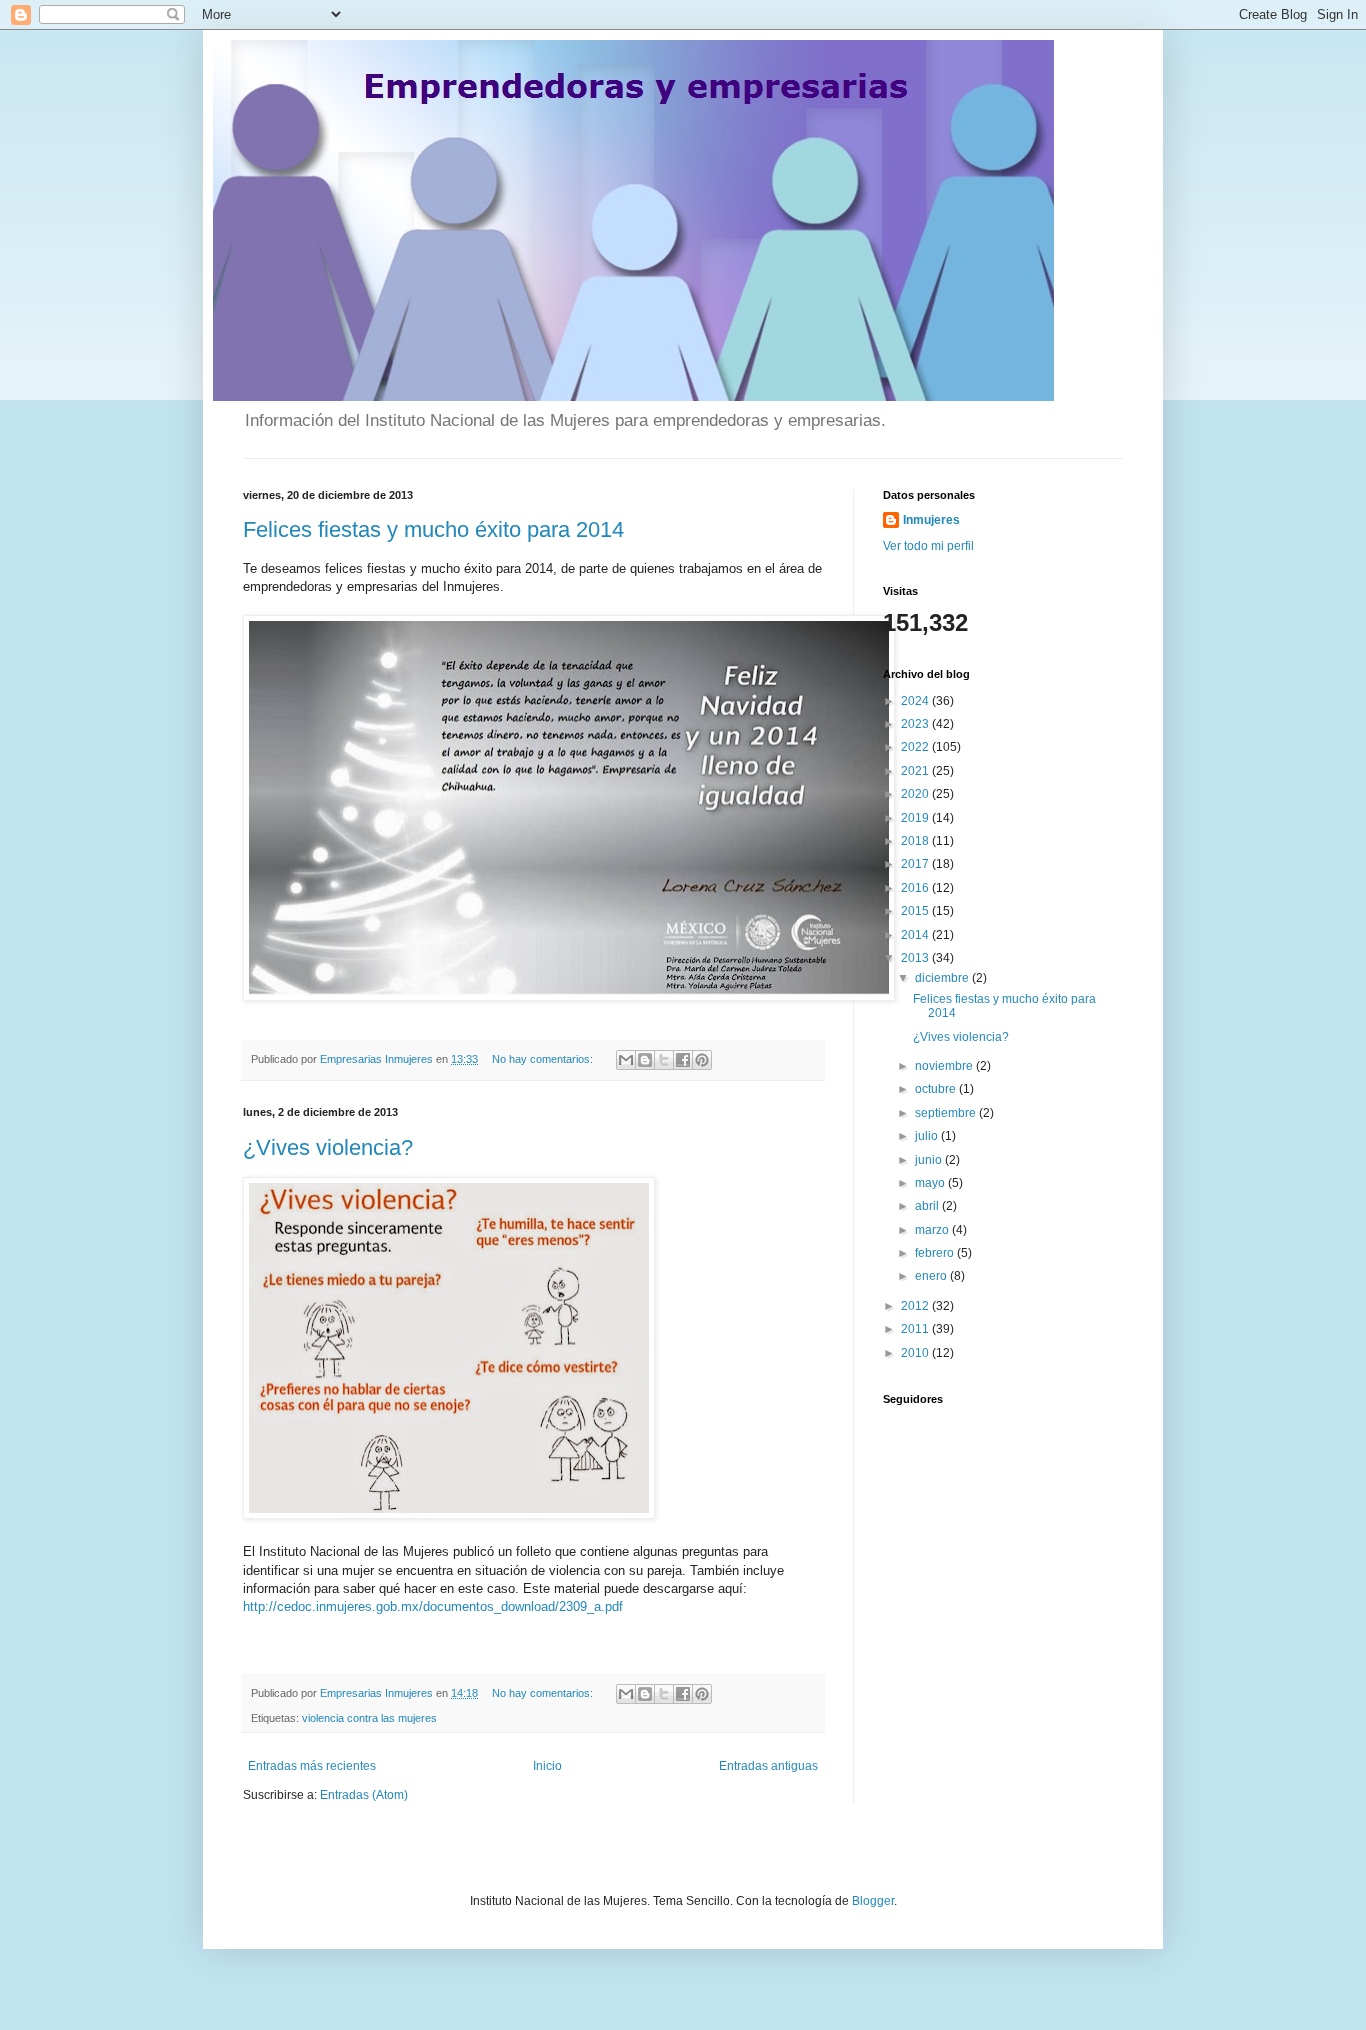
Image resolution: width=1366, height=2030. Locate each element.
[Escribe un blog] (645, 1060)
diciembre (943, 978)
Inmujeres (931, 520)
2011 (916, 1329)
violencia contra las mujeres (369, 1718)
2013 (916, 958)
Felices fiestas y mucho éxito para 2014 (433, 529)
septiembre (947, 1113)
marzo (933, 1230)
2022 (916, 747)
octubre (937, 1089)
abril (928, 1206)
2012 (916, 1306)
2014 (916, 935)
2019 (916, 818)
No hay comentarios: (544, 1059)
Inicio (547, 1766)
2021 (916, 771)
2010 (916, 1353)
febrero (936, 1253)
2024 (916, 701)
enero (932, 1276)
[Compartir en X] (664, 1060)
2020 (916, 794)
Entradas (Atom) (364, 1795)
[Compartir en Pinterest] (702, 1060)
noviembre (945, 1066)
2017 (916, 864)
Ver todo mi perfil (928, 546)
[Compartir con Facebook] (683, 1060)
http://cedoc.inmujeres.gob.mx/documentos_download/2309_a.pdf (433, 1606)
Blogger (873, 1901)
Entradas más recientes (312, 1766)
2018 (916, 841)
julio (928, 1136)
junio (930, 1160)
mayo (931, 1183)
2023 (916, 724)
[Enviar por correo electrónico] (626, 1060)
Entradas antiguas (768, 1766)
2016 (916, 888)
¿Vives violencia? (328, 1147)
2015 (916, 911)
